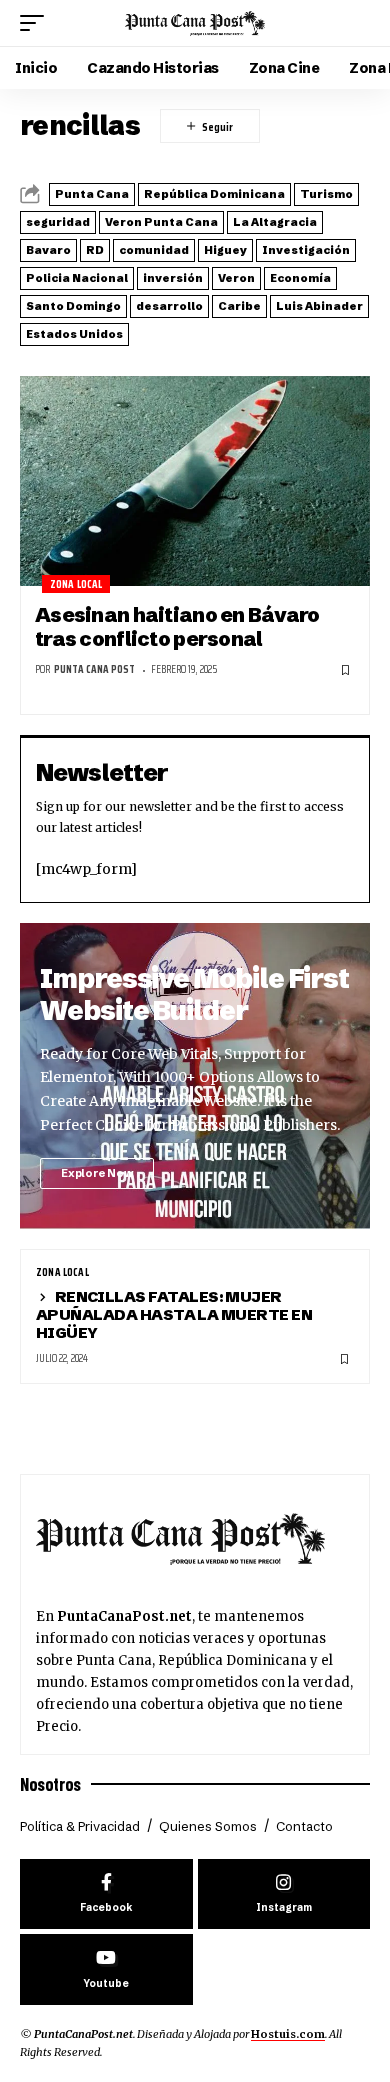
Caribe (239, 306)
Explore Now (97, 1173)
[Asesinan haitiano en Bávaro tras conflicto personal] (195, 481)
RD (95, 250)
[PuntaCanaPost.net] (195, 23)
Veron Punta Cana (161, 222)
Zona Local (76, 584)
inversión (173, 278)
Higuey (225, 250)
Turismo (326, 194)
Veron (236, 278)
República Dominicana (214, 194)
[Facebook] (106, 1894)
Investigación (306, 250)
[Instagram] (284, 1894)
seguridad (58, 222)
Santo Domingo (73, 306)
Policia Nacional (77, 278)
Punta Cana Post (94, 669)
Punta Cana (92, 194)
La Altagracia (275, 222)
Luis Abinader (319, 306)
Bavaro (48, 250)
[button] (37, 23)
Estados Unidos (74, 334)
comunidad (154, 250)
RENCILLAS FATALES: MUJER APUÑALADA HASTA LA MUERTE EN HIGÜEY (174, 1314)
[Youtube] (106, 1969)
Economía (300, 278)
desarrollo (169, 306)
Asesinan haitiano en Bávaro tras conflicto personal (177, 626)
